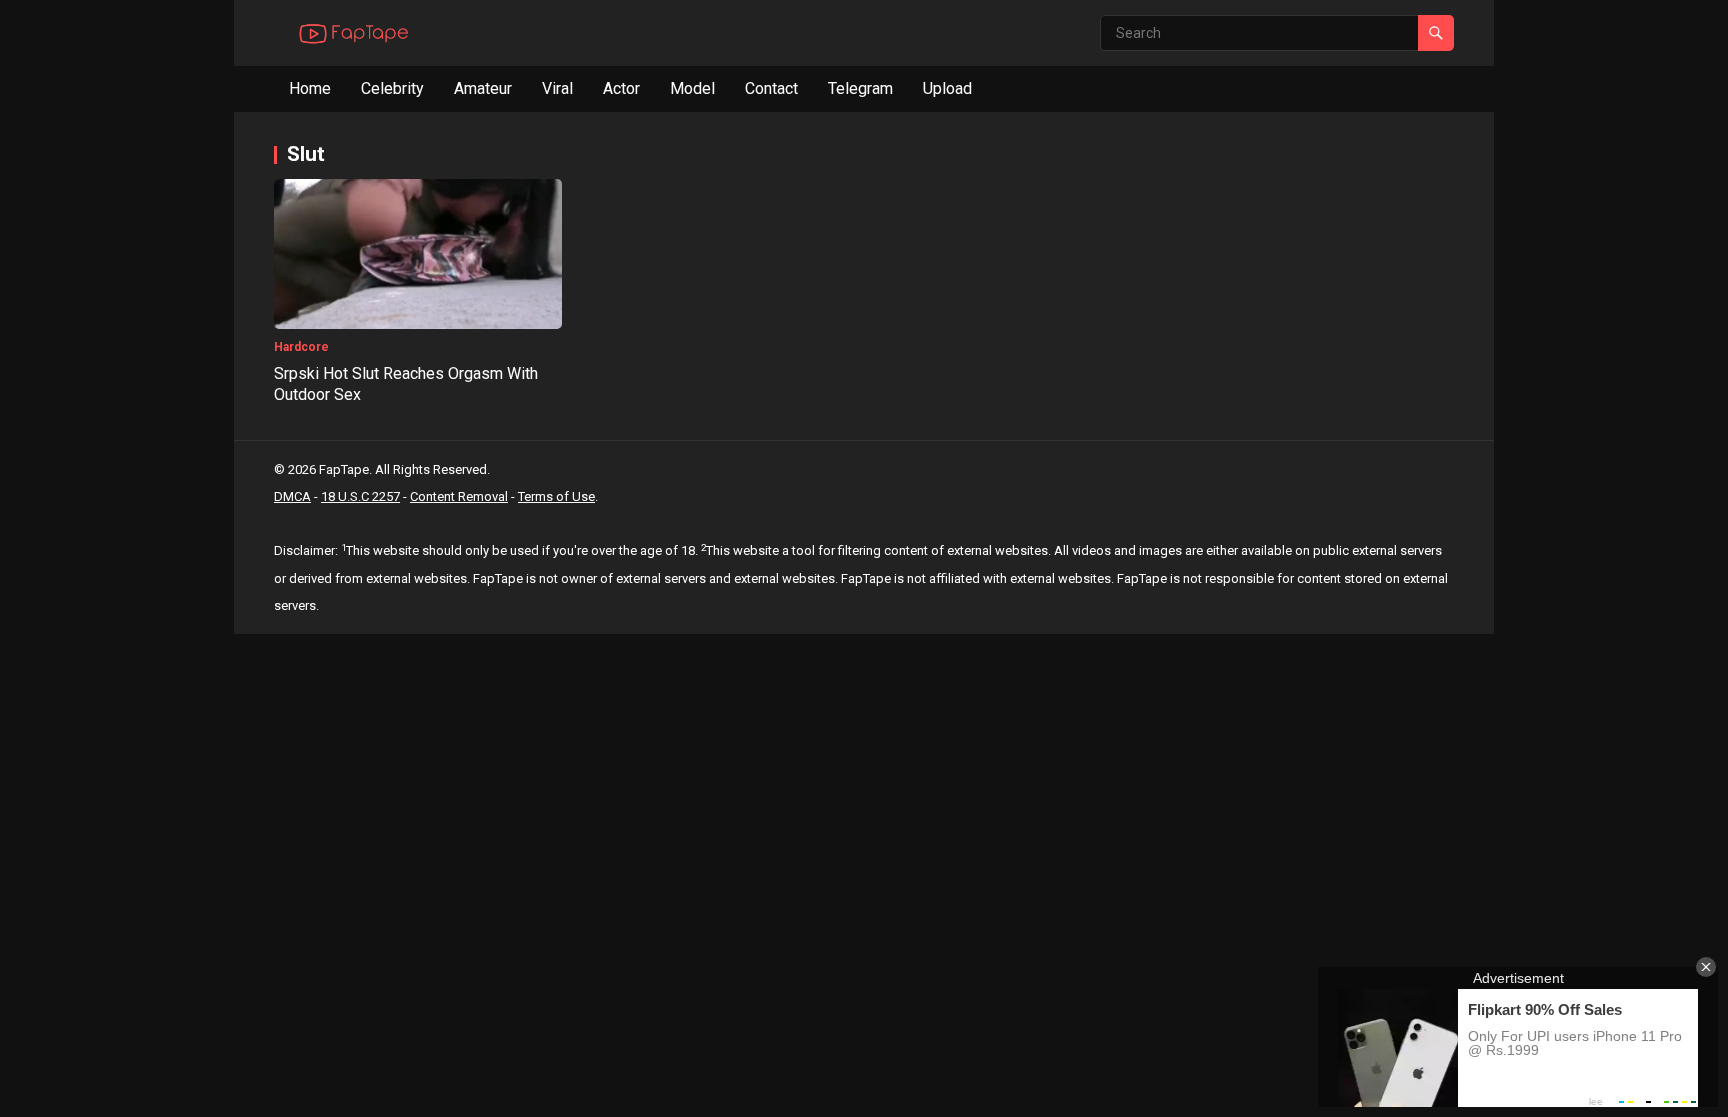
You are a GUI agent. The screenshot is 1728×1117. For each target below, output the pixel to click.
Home (310, 88)
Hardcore (301, 347)
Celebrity (392, 88)
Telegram (860, 88)
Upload (947, 88)
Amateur (483, 88)
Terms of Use (556, 496)
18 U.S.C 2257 (360, 496)
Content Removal (459, 496)
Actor (621, 88)
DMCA (292, 496)
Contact (771, 88)
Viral (557, 88)
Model (692, 88)
